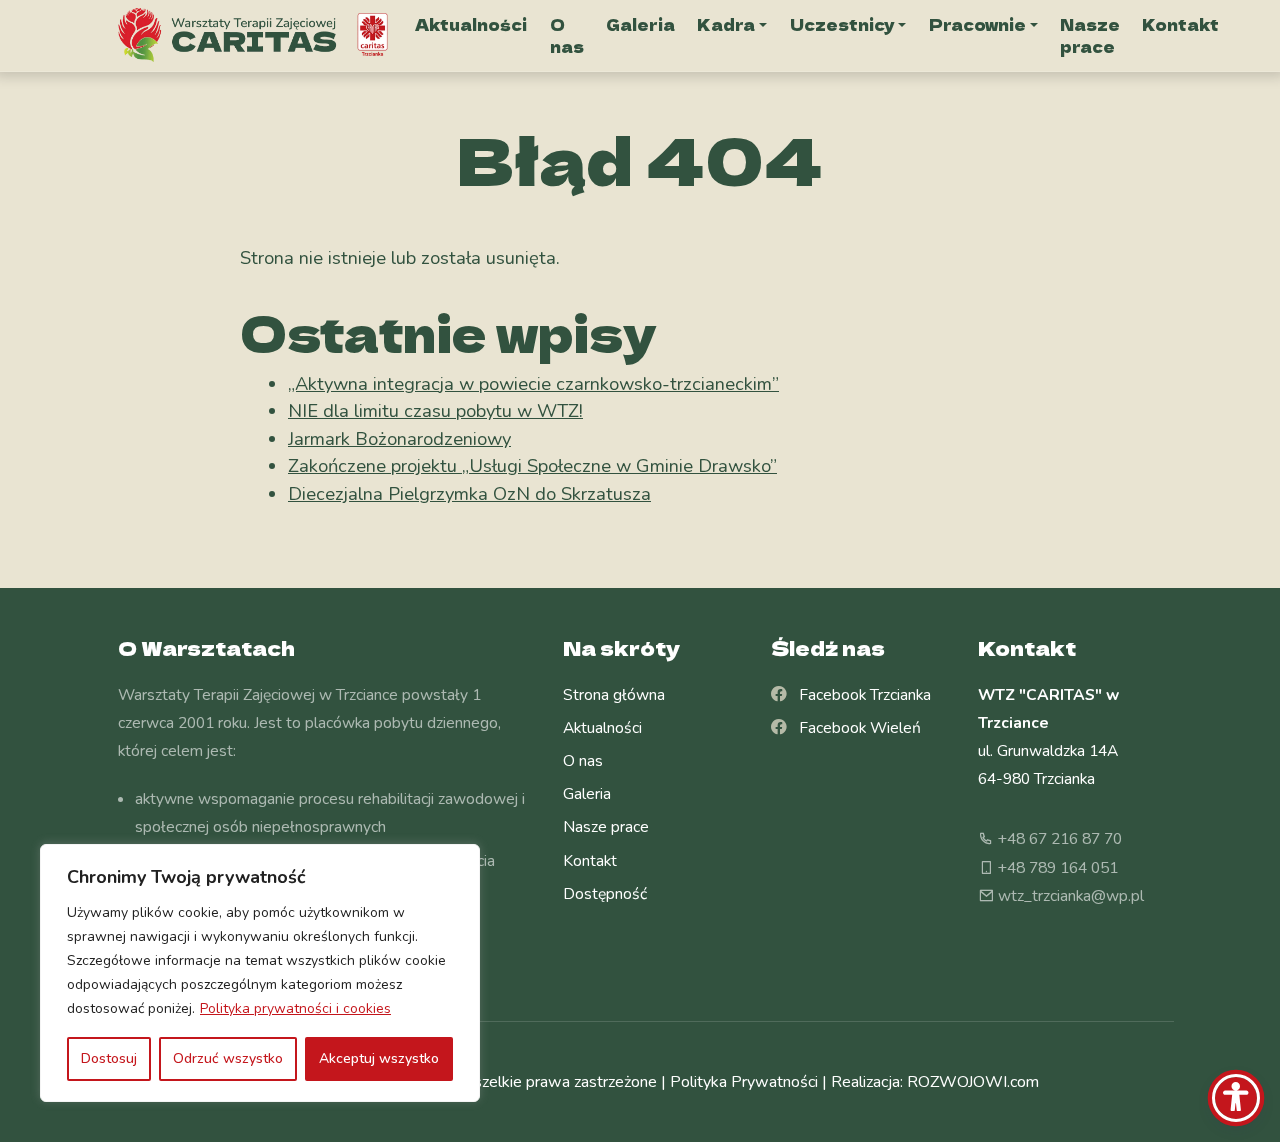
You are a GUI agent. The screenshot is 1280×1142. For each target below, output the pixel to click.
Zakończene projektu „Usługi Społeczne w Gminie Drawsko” (532, 465)
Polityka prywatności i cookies (295, 1008)
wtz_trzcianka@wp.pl (1069, 896)
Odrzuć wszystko (228, 1058)
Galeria (640, 24)
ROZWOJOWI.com (973, 1082)
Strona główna (614, 695)
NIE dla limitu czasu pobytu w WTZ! (435, 410)
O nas (567, 35)
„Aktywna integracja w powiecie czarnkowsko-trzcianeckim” (533, 383)
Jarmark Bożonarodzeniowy (399, 438)
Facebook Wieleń (854, 728)
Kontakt (1180, 24)
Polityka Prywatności (744, 1082)
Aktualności (471, 24)
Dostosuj (109, 1058)
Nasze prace (1090, 35)
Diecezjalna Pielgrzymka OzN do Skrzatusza (469, 493)
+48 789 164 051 (1056, 868)
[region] (260, 973)
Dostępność (605, 894)
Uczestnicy (842, 24)
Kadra (726, 24)
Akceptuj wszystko (379, 1058)
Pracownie (977, 24)
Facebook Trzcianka (859, 695)
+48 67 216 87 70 (1058, 839)
